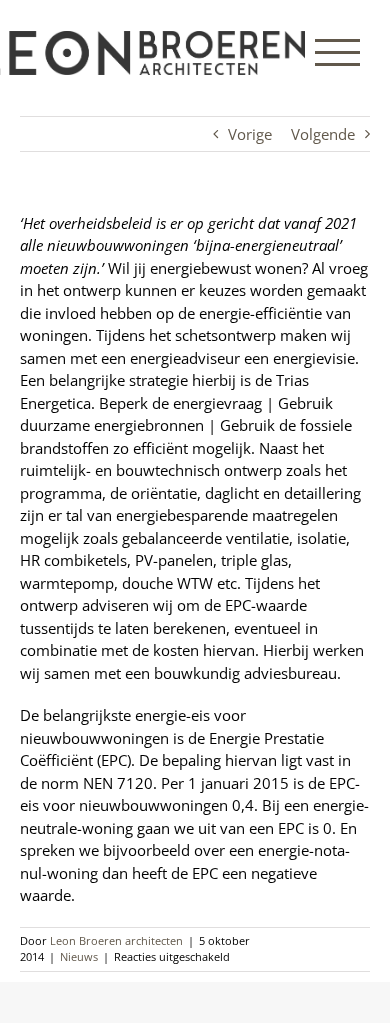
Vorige (250, 134)
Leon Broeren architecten (116, 940)
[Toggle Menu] (338, 52)
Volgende (323, 134)
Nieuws (79, 956)
